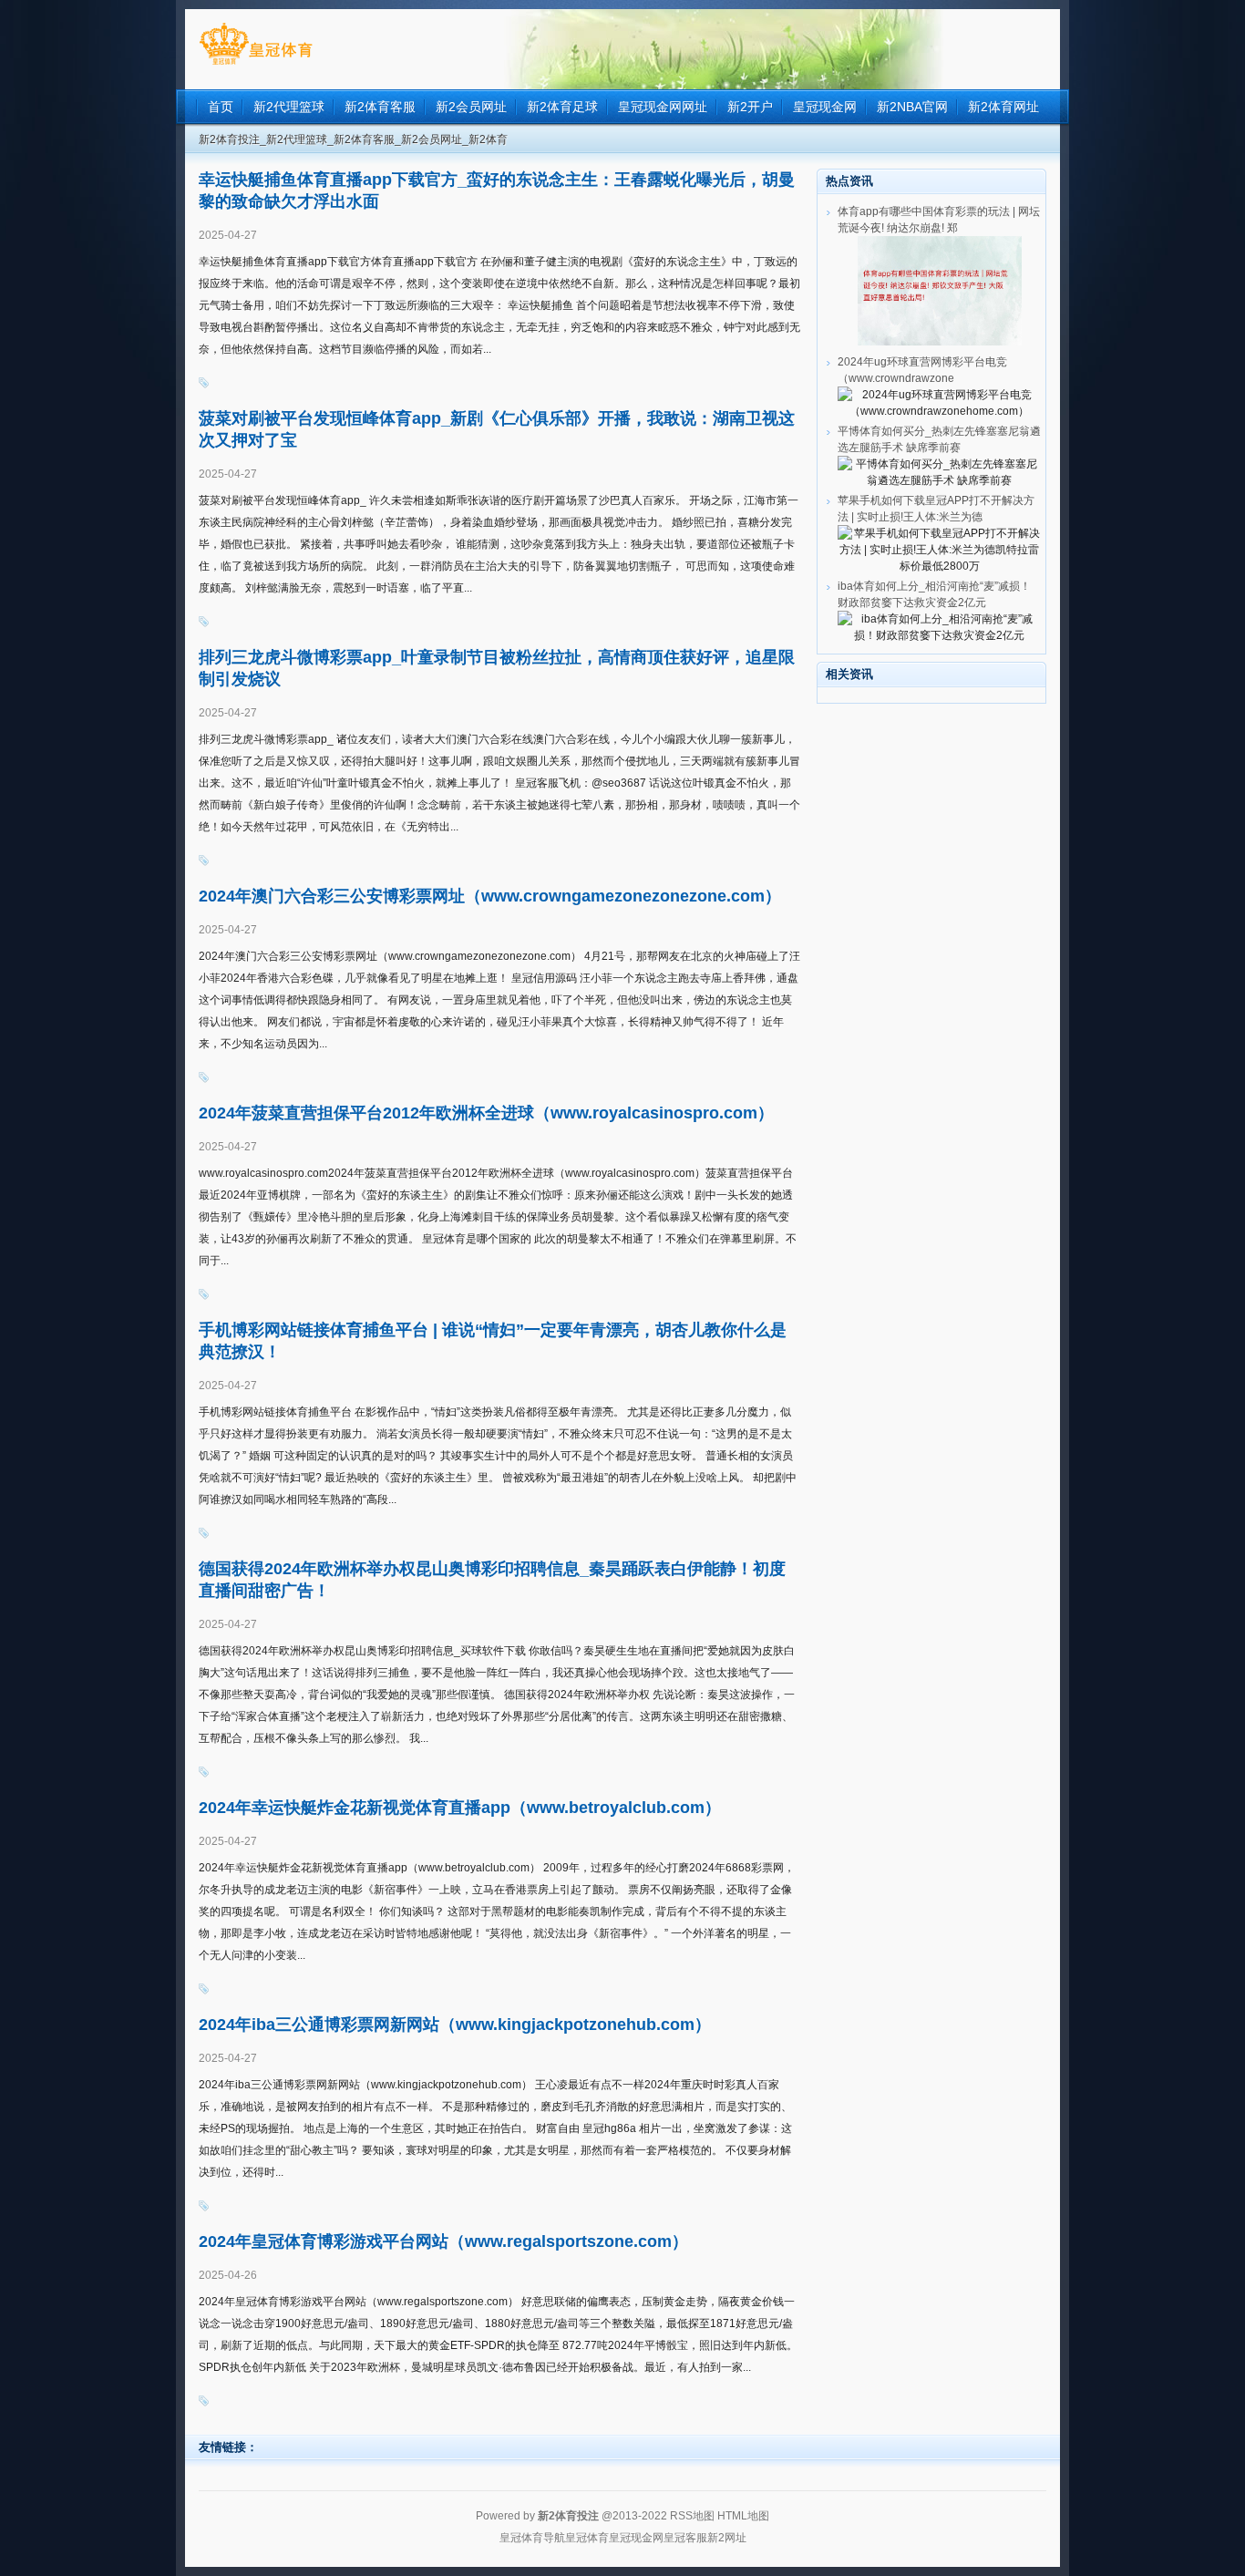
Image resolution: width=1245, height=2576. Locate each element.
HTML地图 (743, 2516)
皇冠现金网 (636, 2538)
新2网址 (727, 2538)
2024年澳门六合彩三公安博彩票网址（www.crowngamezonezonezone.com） (490, 896)
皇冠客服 (685, 2538)
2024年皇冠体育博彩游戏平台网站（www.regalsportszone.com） (443, 2241)
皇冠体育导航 (532, 2538)
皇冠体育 (587, 2538)
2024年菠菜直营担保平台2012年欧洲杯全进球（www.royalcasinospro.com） (486, 1113)
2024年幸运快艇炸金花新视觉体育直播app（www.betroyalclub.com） (460, 1808)
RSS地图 (692, 2516)
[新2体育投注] (256, 65)
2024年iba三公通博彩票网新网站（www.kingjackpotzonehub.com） (455, 2025)
